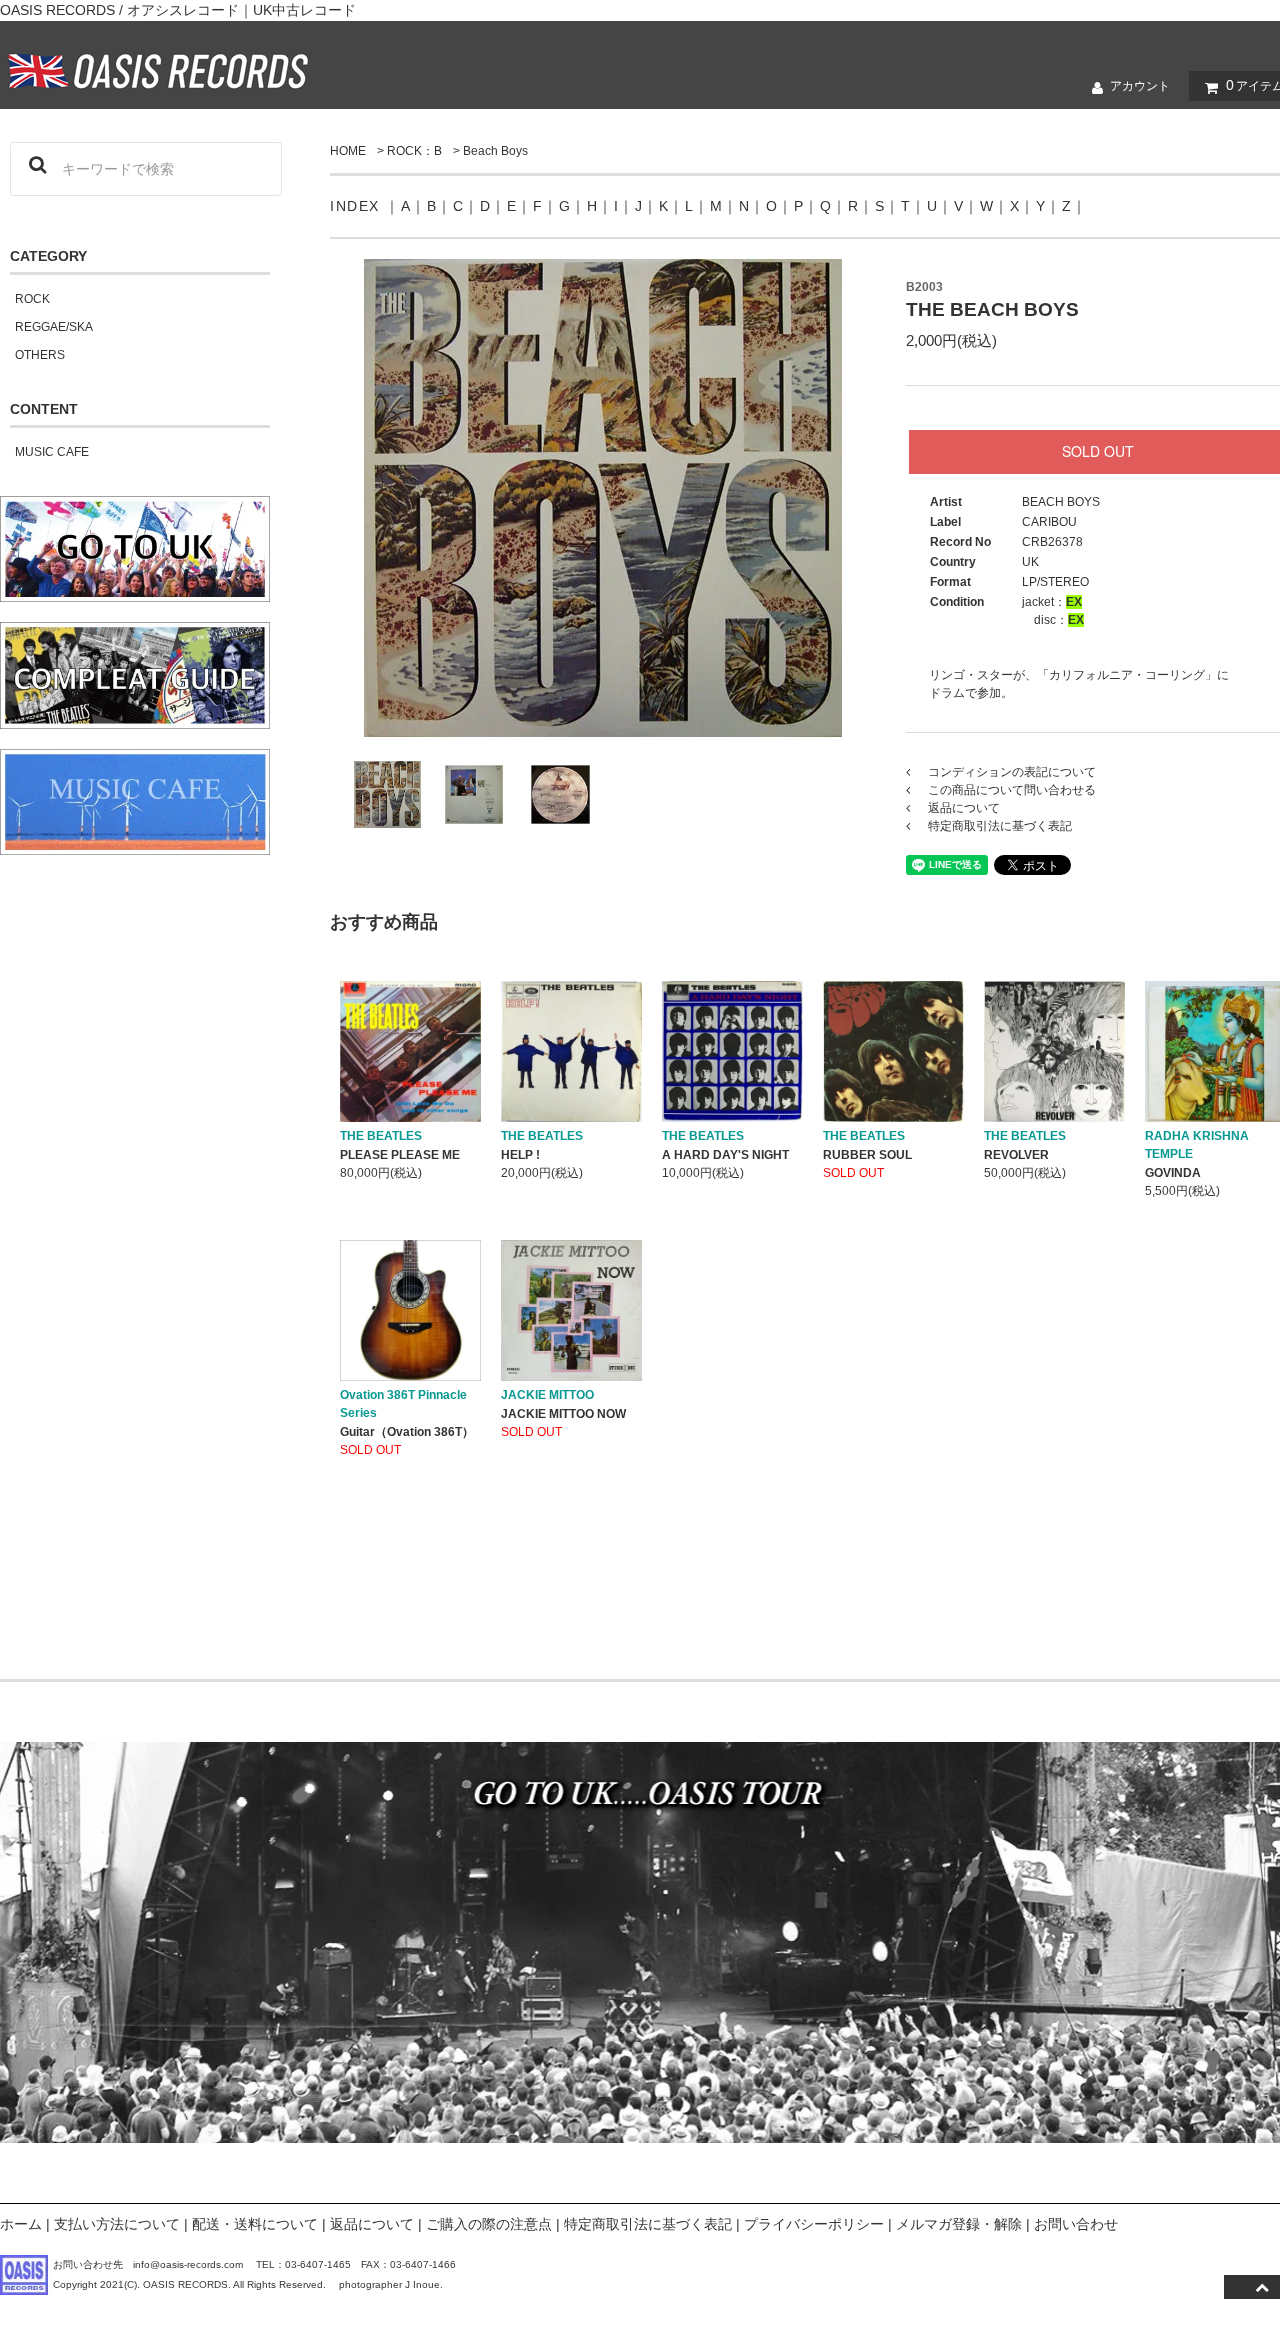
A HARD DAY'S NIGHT (725, 1155)
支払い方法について (117, 2224)
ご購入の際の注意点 (489, 2224)
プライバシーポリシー (814, 2224)
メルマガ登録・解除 (959, 2224)
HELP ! (520, 1155)
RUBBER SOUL (867, 1155)
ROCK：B (414, 151)
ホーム (21, 2224)
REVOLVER (1016, 1155)
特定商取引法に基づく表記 (648, 2224)
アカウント (1140, 86)
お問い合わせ (1076, 2224)
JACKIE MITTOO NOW (563, 1414)
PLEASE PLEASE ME (400, 1155)
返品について (372, 2224)
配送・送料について (255, 2224)
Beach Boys (495, 151)
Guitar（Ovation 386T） (407, 1432)
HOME (348, 151)
